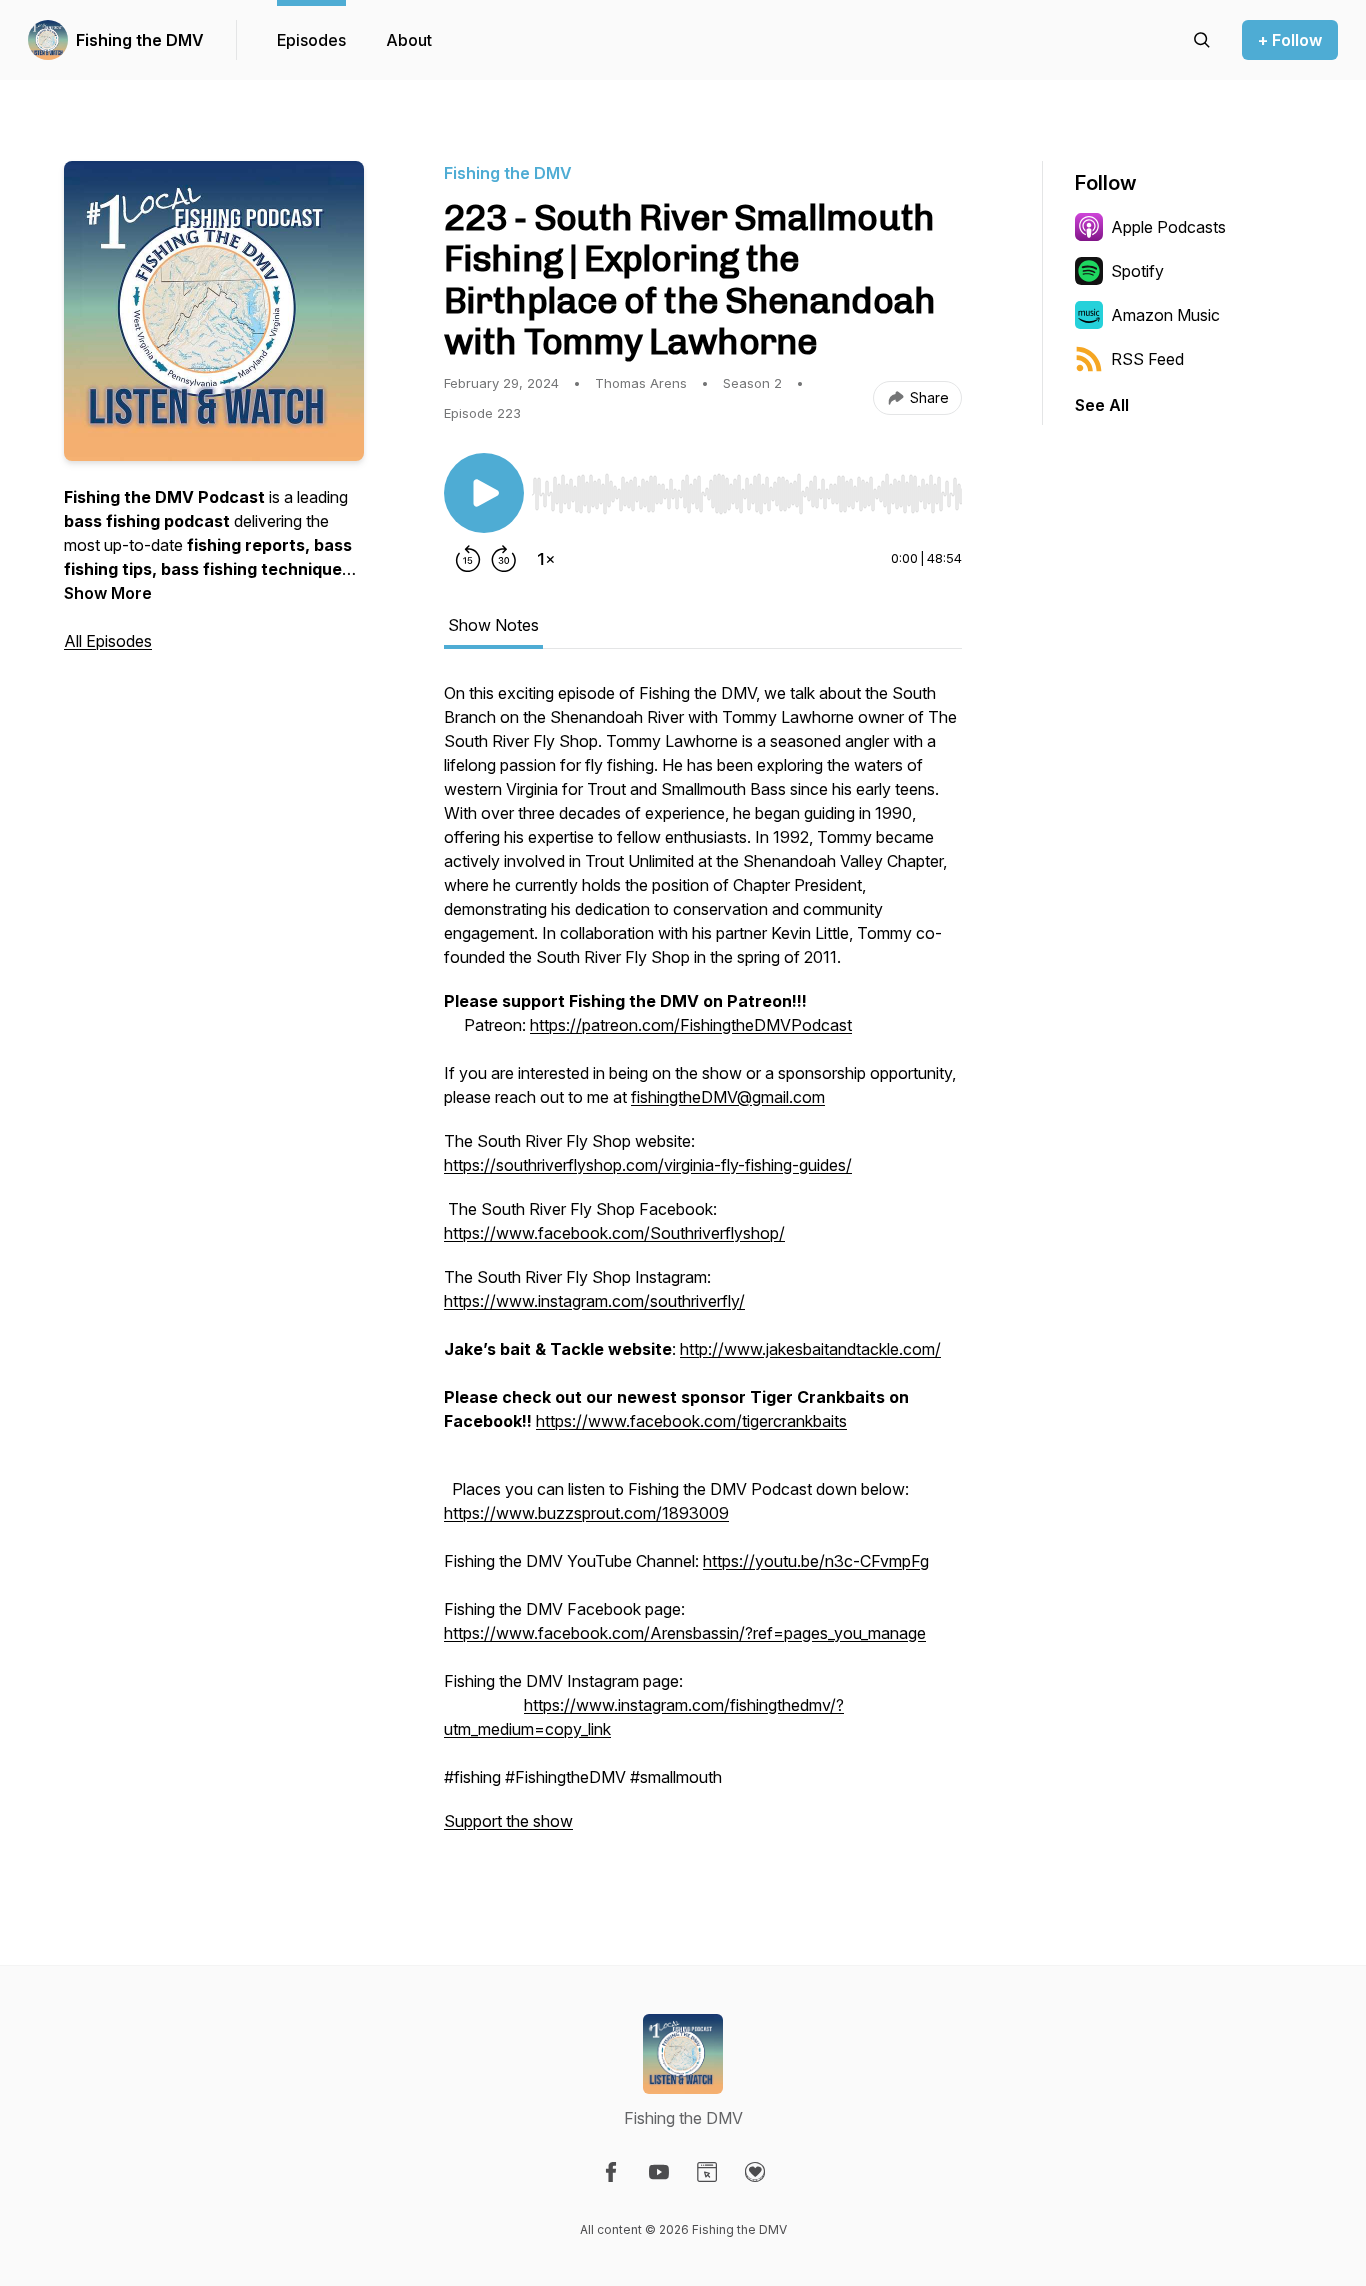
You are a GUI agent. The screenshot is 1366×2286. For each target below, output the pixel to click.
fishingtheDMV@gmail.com (728, 1097)
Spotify (1137, 271)
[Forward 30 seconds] (504, 559)
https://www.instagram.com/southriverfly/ (594, 1301)
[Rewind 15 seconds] (468, 559)
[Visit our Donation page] (755, 2172)
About (409, 40)
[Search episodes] (1202, 40)
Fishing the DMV (140, 40)
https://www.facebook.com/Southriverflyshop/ (614, 1233)
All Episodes (108, 641)
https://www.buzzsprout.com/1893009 (586, 1513)
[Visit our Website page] (707, 2172)
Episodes (311, 40)
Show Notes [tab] (493, 625)
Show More (108, 593)
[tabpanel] (703, 1267)
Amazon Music (1165, 315)
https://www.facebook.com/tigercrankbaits (691, 1421)
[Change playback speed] (546, 559)
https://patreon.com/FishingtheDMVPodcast (691, 1025)
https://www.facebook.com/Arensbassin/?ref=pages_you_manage (685, 1633)
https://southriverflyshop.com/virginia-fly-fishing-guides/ (648, 1165)
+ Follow (1290, 40)
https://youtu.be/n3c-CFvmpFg (816, 1561)
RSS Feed (1147, 359)
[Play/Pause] (484, 493)
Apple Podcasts (1168, 227)
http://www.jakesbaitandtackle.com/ (810, 1349)
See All (1102, 405)
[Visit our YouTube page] (659, 2172)
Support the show (508, 1821)
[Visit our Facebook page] (611, 2172)
